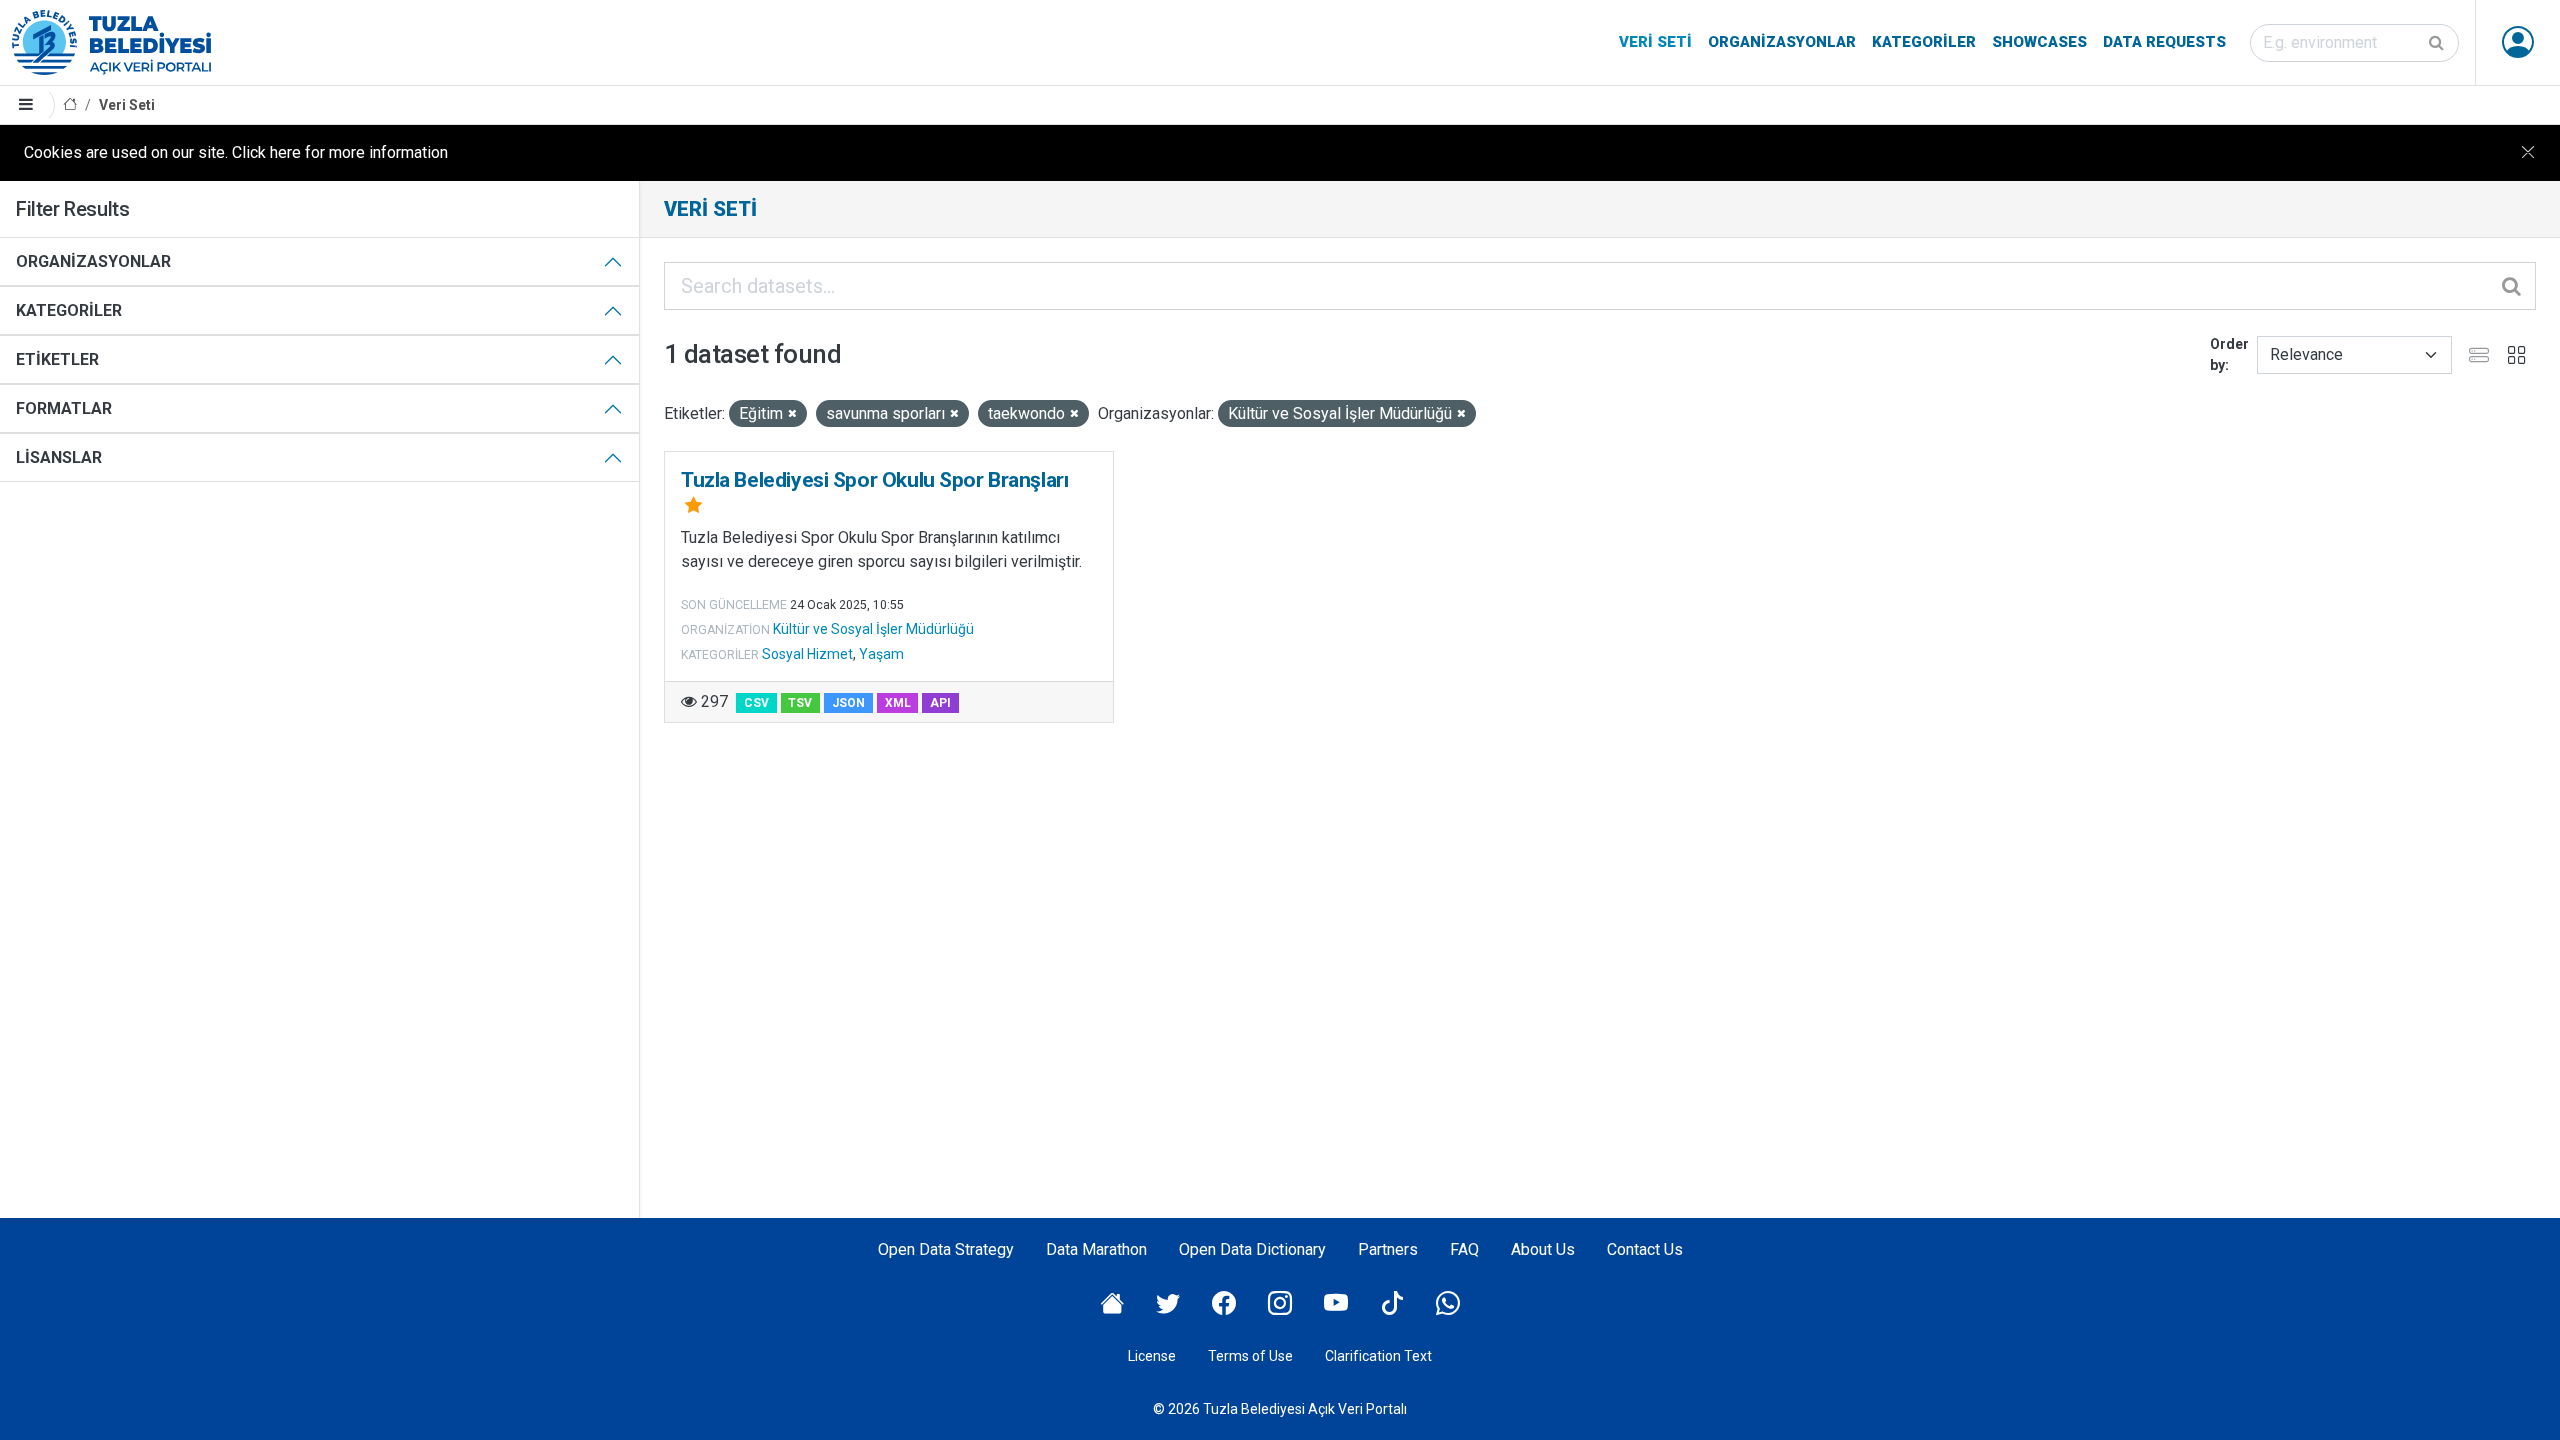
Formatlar (64, 408)
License (1152, 1356)
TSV (800, 703)
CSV (756, 703)
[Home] (70, 105)
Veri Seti (1655, 42)
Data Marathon (1096, 1249)
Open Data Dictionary (1252, 1249)
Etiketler (57, 359)
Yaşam (881, 654)
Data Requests (2164, 42)
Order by (2229, 354)
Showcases (2039, 42)
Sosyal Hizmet (807, 654)
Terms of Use (1250, 1356)
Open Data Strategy (946, 1249)
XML (898, 703)
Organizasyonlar (1782, 42)
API (940, 703)
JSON (848, 703)
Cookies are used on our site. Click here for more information (236, 152)
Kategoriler (1924, 42)
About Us (1543, 1249)
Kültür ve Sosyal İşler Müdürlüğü (873, 629)
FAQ (1464, 1249)
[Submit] (2438, 43)
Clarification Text (1378, 1356)
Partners (1388, 1249)
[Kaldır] (792, 414)
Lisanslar (59, 457)
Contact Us (1645, 1249)
